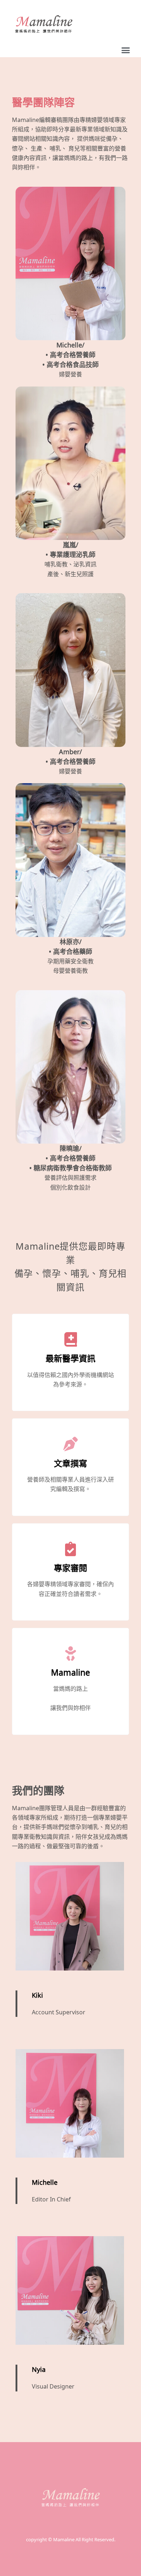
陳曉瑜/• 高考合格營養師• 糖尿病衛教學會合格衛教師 (70, 1158)
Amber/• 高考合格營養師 (70, 757)
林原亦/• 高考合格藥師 (70, 947)
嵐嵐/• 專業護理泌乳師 (70, 550)
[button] (126, 50)
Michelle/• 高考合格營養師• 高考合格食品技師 (70, 355)
